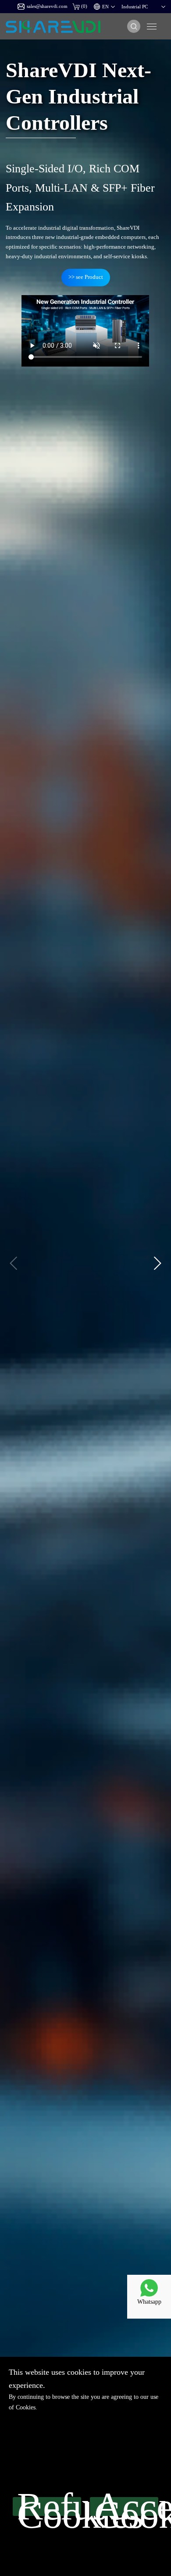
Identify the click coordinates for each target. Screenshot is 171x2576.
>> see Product (86, 277)
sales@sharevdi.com (47, 6)
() (84, 6)
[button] (157, 1263)
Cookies (26, 2407)
